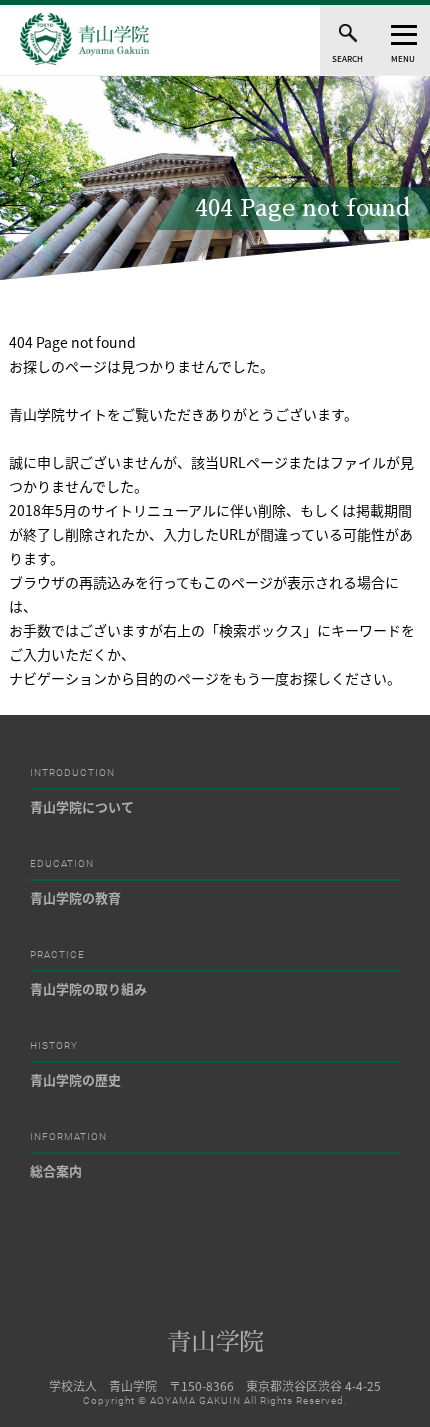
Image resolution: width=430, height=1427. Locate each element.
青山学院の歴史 (75, 1079)
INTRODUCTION (72, 773)
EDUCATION (62, 864)
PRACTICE (57, 955)
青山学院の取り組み (88, 988)
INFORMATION (68, 1137)
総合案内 (56, 1170)
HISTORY (54, 1046)
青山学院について (82, 806)
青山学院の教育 (75, 897)
